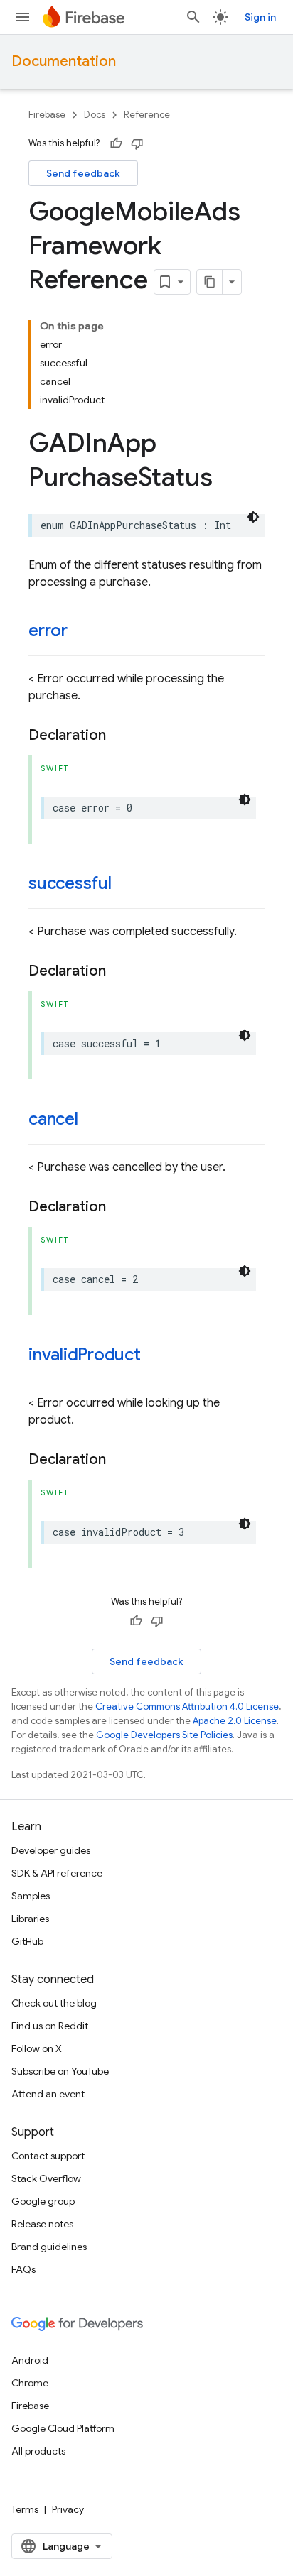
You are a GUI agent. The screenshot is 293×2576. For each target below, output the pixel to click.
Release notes (42, 2224)
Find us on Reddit (50, 2026)
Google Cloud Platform (63, 2428)
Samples (31, 1896)
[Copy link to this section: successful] (126, 885)
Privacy (68, 2509)
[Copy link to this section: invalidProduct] (155, 1356)
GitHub (27, 1941)
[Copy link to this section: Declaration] (120, 736)
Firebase (47, 115)
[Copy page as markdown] (210, 282)
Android (30, 2360)
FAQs (23, 2269)
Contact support (48, 2156)
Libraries (30, 1919)
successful (70, 883)
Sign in (260, 17)
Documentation (64, 61)
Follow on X (37, 2048)
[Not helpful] (137, 143)
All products (38, 2451)
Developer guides (51, 1850)
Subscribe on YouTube (60, 2071)
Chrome (30, 2383)
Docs (95, 115)
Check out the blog (54, 2003)
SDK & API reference (57, 1873)
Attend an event (48, 2094)
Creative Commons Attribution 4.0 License (187, 1707)
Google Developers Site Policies (164, 1735)
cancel (53, 1119)
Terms (25, 2509)
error (48, 631)
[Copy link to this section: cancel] (92, 1120)
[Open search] (193, 17)
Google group (43, 2201)
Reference (147, 115)
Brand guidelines (49, 2247)
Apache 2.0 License (235, 1721)
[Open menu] (23, 17)
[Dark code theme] (253, 517)
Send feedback (83, 173)
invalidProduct (85, 1355)
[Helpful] (116, 143)
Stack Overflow (46, 2178)
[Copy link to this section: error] (82, 632)
